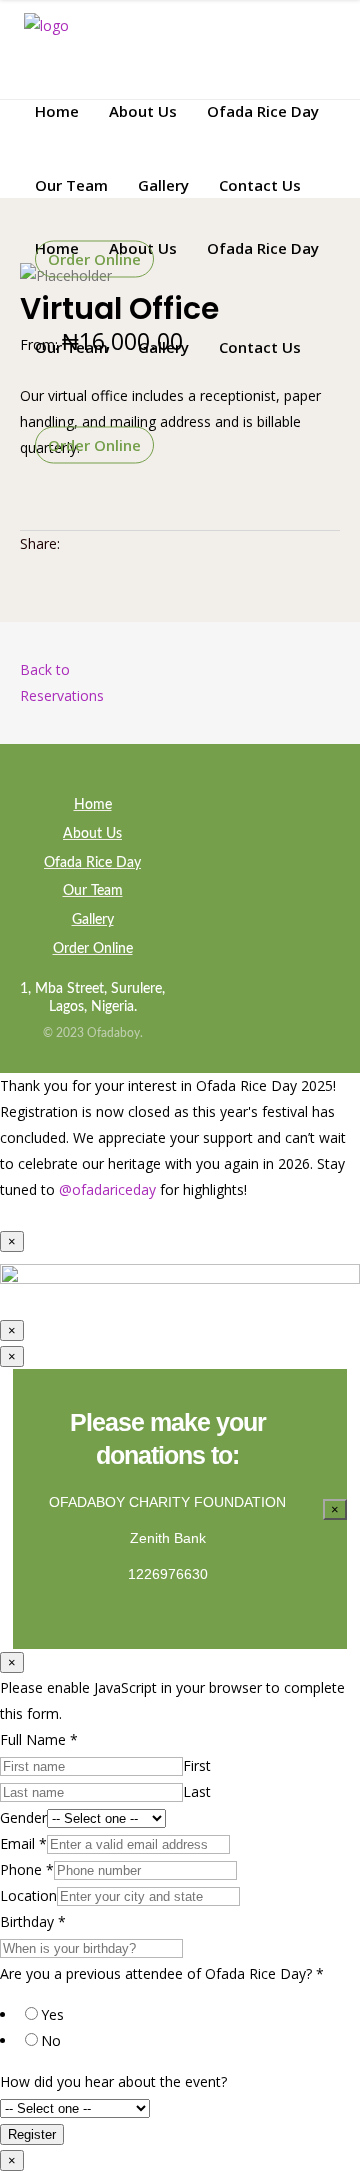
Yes (52, 2014)
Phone (27, 1869)
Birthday (33, 1921)
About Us (92, 834)
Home (93, 805)
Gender (23, 1817)
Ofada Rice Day (92, 863)
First (197, 1765)
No (51, 2040)
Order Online (93, 949)
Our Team (93, 891)
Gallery (93, 920)
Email (23, 1843)
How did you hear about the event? (113, 2081)
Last (197, 1791)
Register (32, 2134)
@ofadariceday (107, 1189)
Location (28, 1895)
